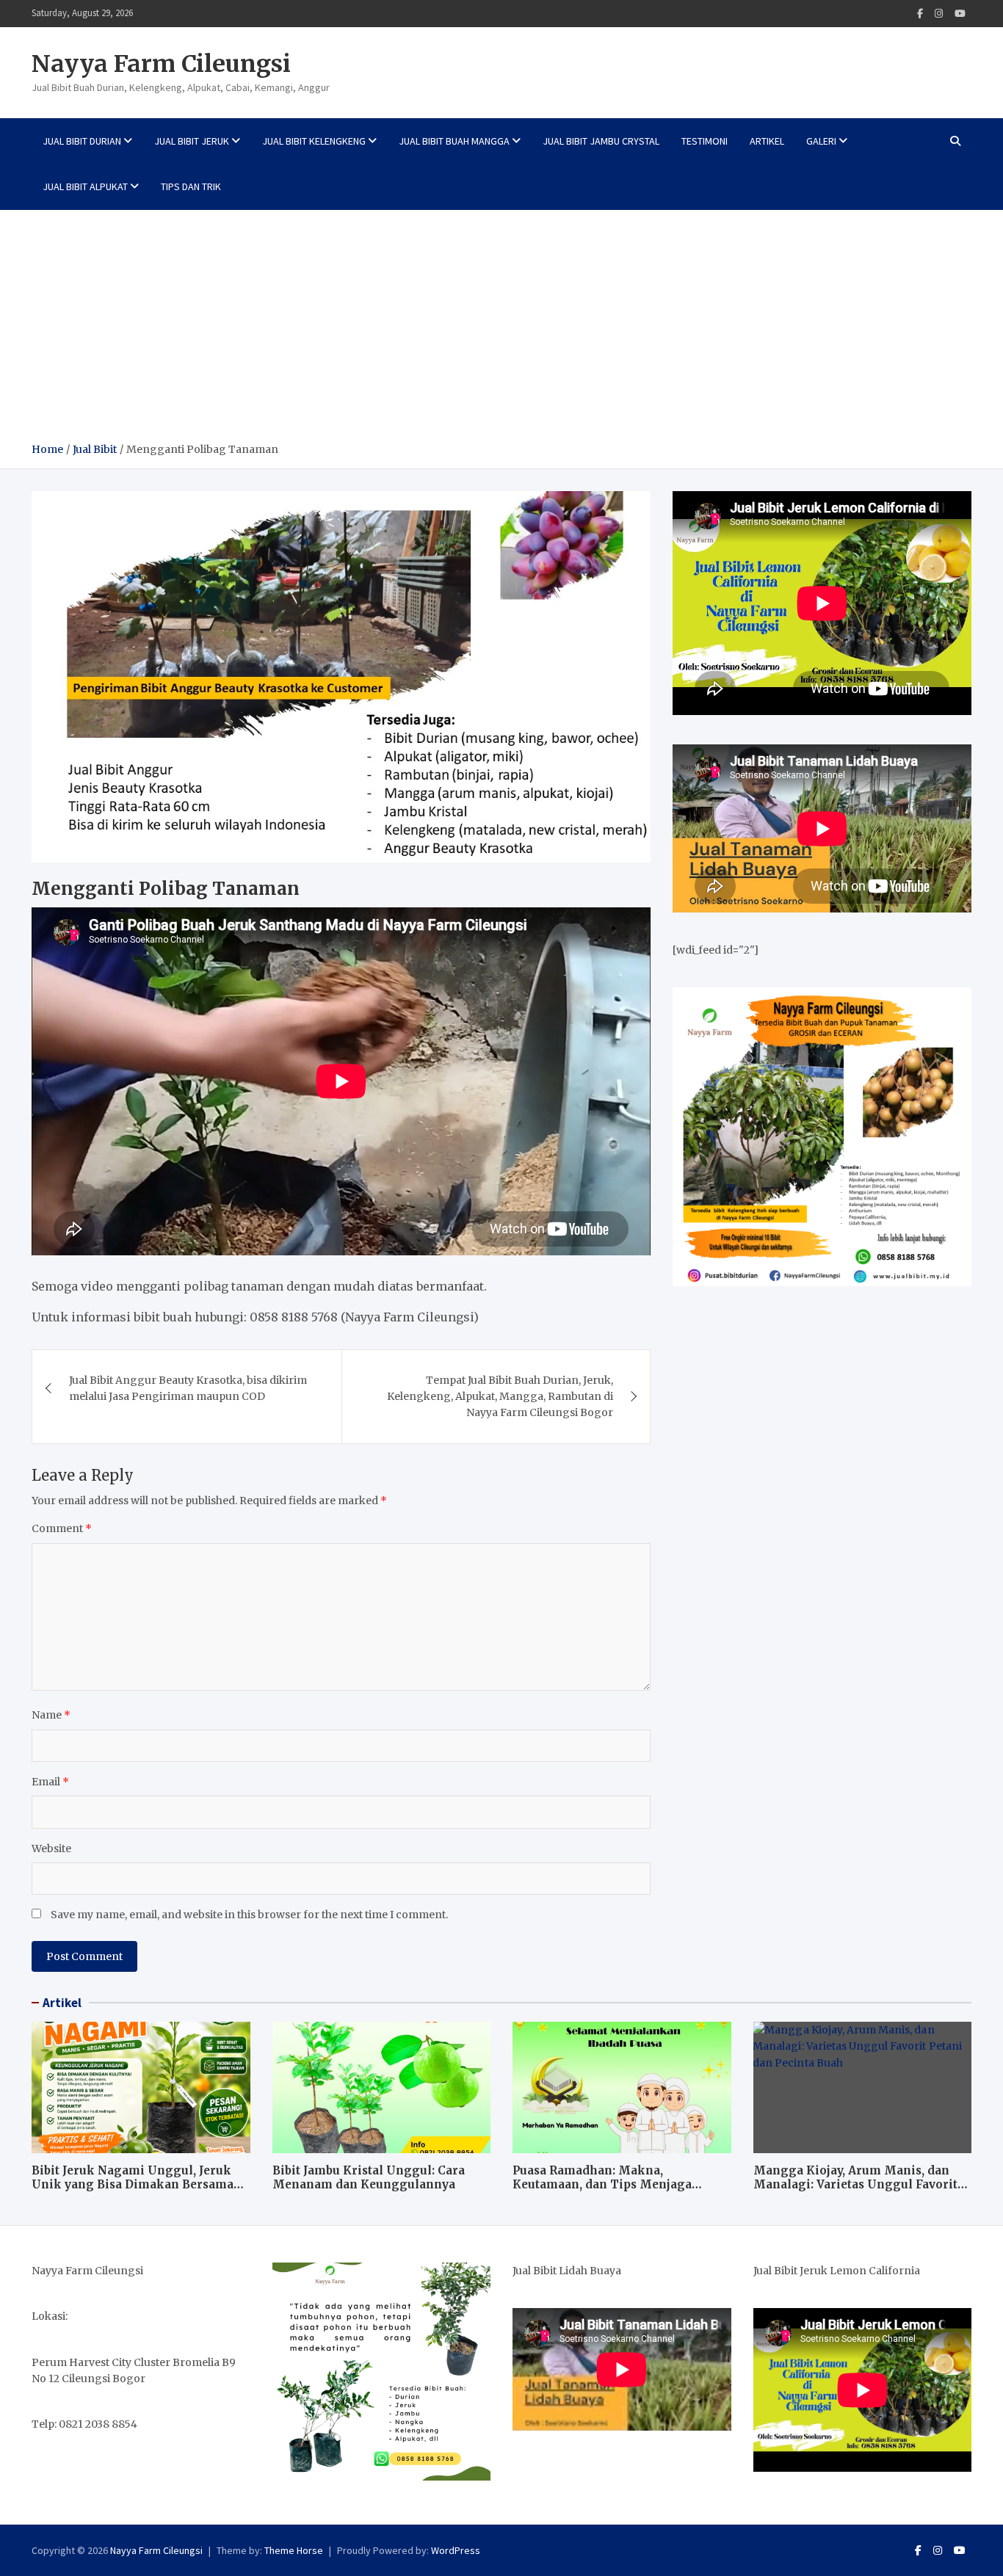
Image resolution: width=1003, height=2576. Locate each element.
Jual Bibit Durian (82, 141)
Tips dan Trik (191, 186)
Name (51, 1715)
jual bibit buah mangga (454, 141)
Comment (62, 1528)
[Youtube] (960, 14)
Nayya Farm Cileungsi (161, 64)
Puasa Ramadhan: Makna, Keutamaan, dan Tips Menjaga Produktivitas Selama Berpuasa (604, 2185)
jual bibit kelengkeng (314, 141)
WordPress (456, 2550)
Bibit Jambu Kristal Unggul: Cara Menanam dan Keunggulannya (369, 2178)
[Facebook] (920, 14)
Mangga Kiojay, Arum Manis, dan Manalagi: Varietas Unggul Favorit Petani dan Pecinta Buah (855, 2185)
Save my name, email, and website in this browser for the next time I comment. (249, 1915)
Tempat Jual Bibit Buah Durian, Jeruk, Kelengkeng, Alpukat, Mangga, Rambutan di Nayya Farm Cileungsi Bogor (500, 1397)
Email (50, 1782)
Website (51, 1848)
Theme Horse (294, 2550)
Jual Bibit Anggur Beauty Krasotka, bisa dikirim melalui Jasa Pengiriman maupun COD (188, 1388)
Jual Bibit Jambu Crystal (601, 141)
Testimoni (705, 141)
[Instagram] (939, 14)
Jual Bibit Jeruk (192, 141)
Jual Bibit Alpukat (85, 186)
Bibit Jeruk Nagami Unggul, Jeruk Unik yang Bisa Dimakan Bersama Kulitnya (133, 2185)
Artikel (767, 141)
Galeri (821, 141)
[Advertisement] (501, 331)
